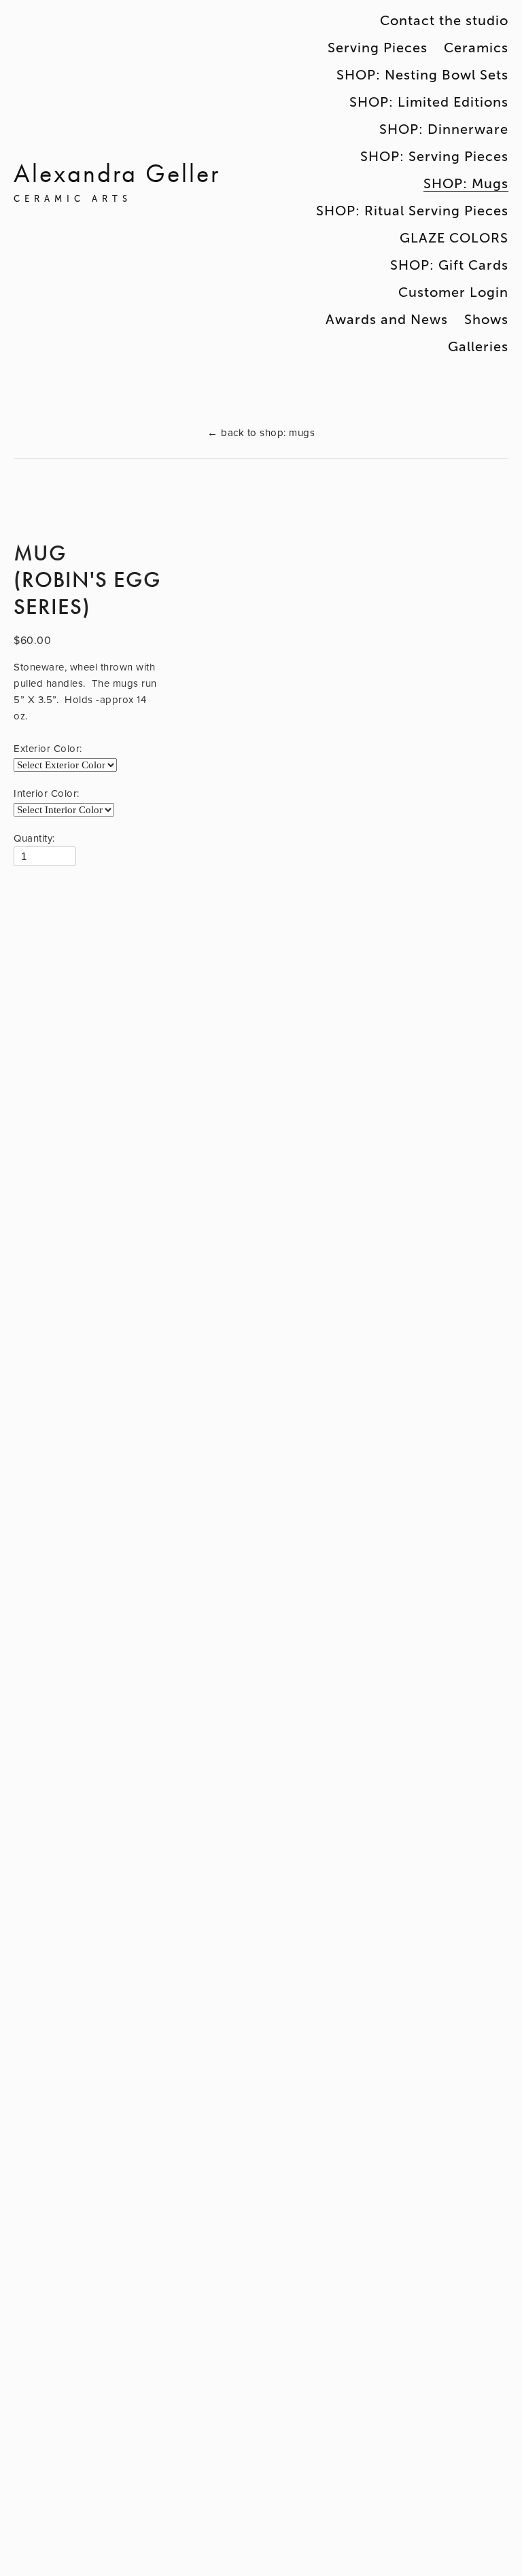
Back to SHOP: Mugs (261, 432)
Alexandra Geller (117, 174)
